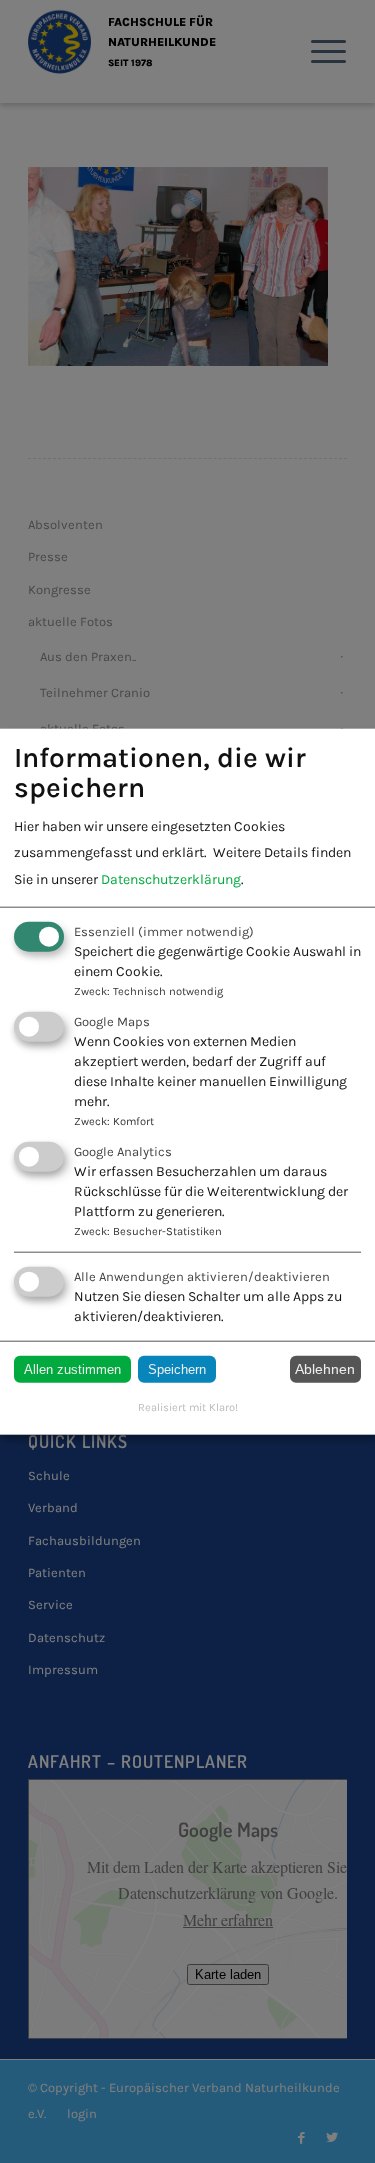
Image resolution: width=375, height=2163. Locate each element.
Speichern (177, 1368)
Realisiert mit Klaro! (188, 1406)
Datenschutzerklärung (171, 878)
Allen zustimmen (72, 1368)
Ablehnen (325, 1369)
